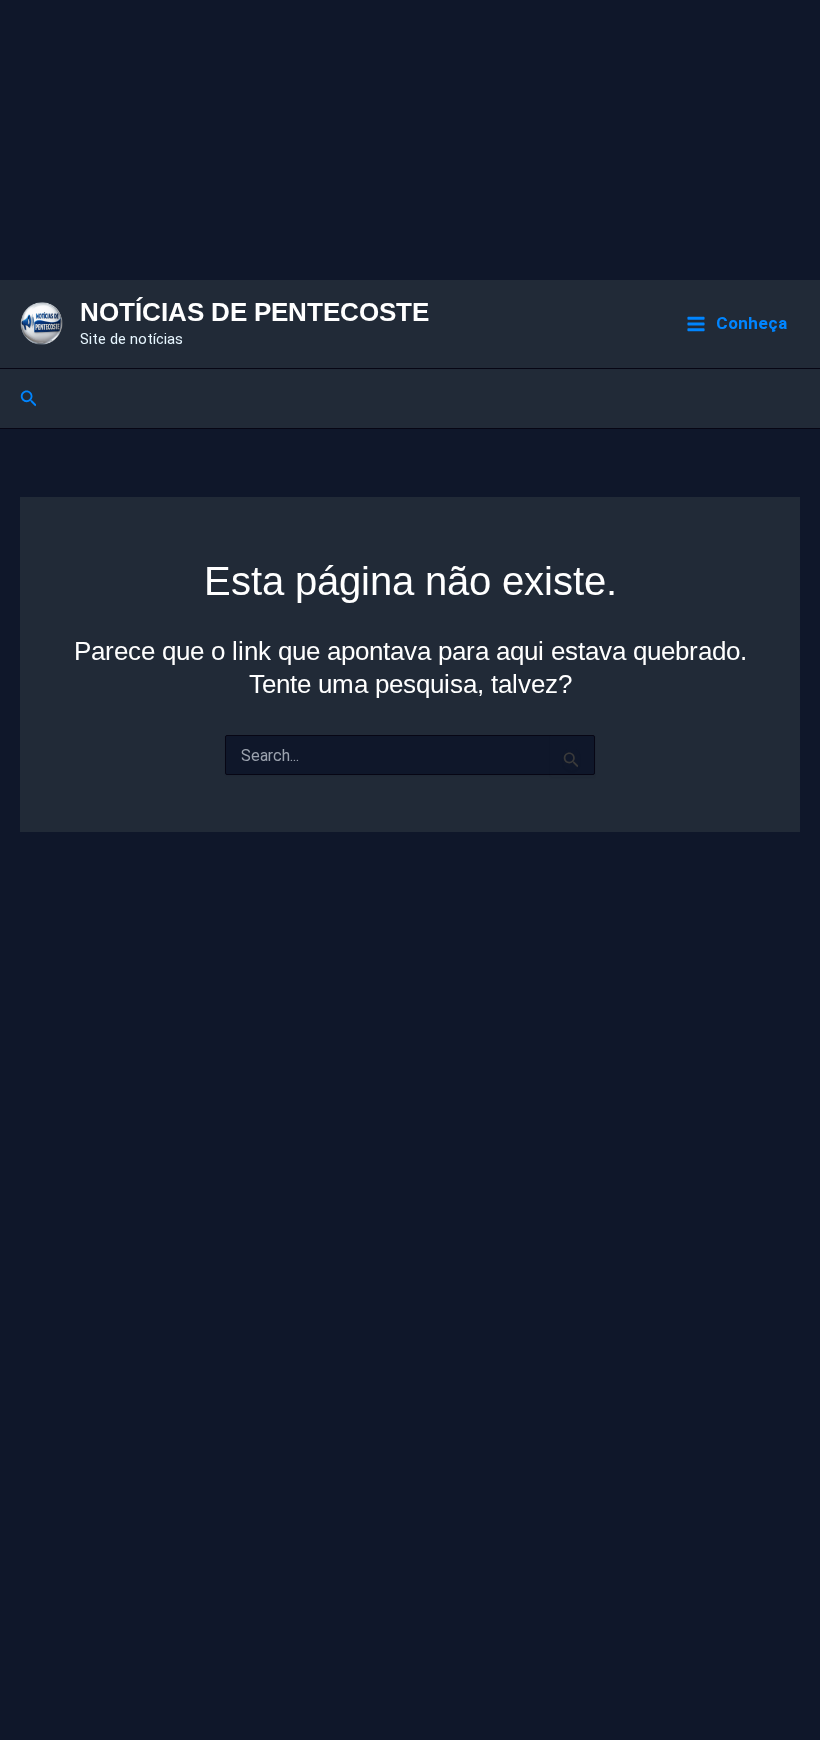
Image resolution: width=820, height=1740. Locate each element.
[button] (29, 398)
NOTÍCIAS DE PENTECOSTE (254, 312)
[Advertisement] (410, 140)
